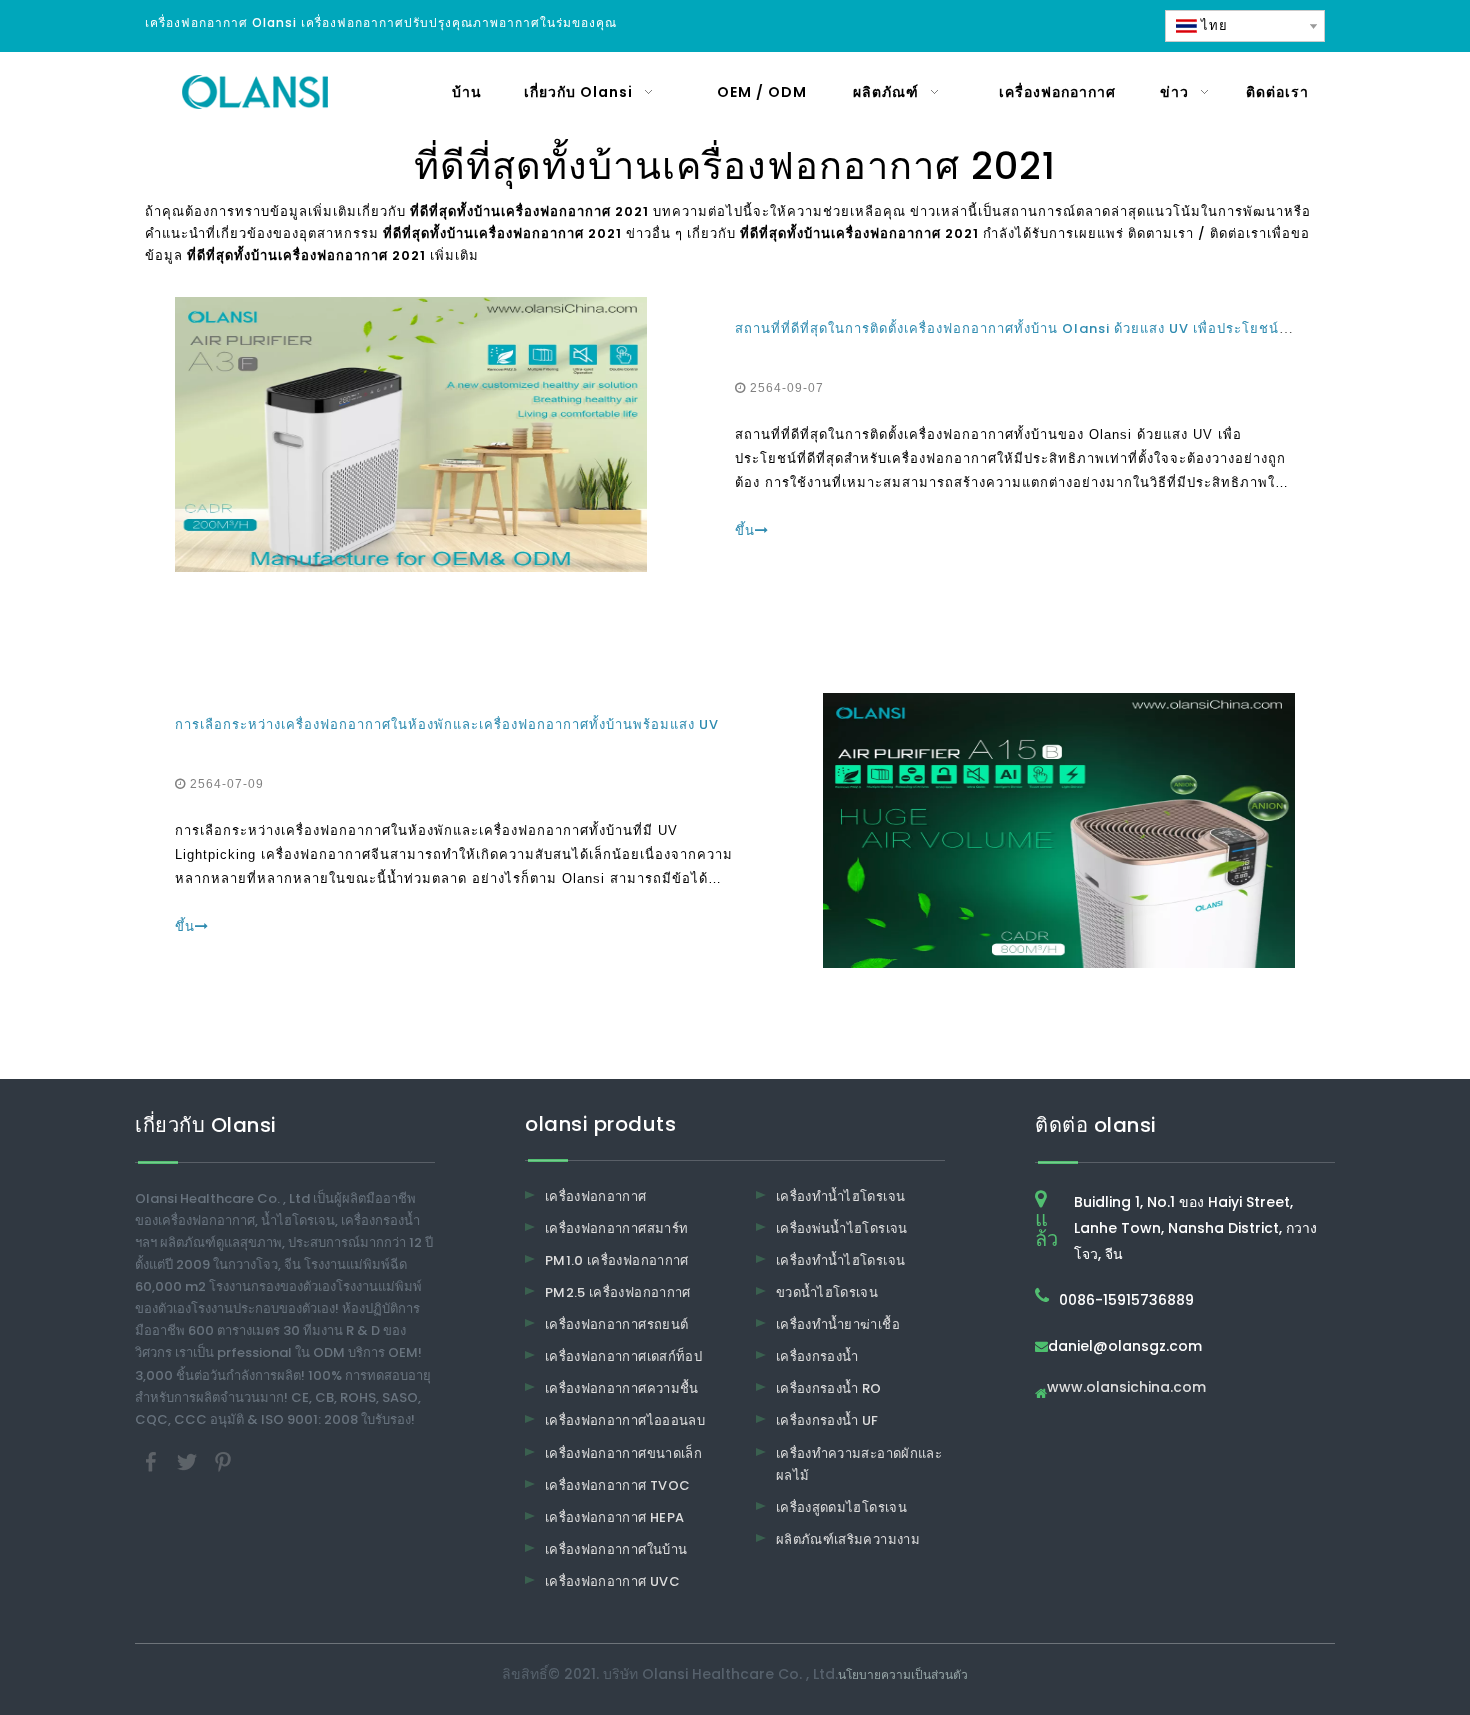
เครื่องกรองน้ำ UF (827, 1420)
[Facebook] (153, 1460)
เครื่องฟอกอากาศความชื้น (622, 1388)
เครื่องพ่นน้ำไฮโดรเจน (842, 1228)
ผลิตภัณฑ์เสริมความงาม (848, 1539)
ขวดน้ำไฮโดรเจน (827, 1292)
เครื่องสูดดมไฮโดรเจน (841, 1507)
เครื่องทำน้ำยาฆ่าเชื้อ (838, 1324)
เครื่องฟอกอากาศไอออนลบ (625, 1420)
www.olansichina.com (1126, 1388)
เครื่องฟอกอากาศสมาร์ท (616, 1228)
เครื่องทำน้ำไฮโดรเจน (840, 1196)
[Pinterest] (223, 1460)
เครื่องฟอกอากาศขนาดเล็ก (623, 1453)
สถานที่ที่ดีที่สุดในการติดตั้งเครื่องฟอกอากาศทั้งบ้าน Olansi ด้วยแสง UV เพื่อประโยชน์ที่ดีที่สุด (1030, 328)
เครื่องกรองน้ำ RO (829, 1388)
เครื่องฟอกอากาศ (596, 1196)
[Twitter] (189, 1460)
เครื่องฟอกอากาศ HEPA (614, 1517)
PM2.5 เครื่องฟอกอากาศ (618, 1292)
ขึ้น (745, 530)
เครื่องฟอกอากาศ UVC (612, 1581)
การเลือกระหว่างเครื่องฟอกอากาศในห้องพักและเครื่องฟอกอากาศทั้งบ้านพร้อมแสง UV (447, 724)
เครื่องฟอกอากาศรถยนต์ (616, 1324)
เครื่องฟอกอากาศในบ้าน (616, 1549)
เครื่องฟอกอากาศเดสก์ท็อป (623, 1356)
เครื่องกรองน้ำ (817, 1356)
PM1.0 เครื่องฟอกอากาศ (617, 1260)
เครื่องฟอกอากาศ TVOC (617, 1485)
